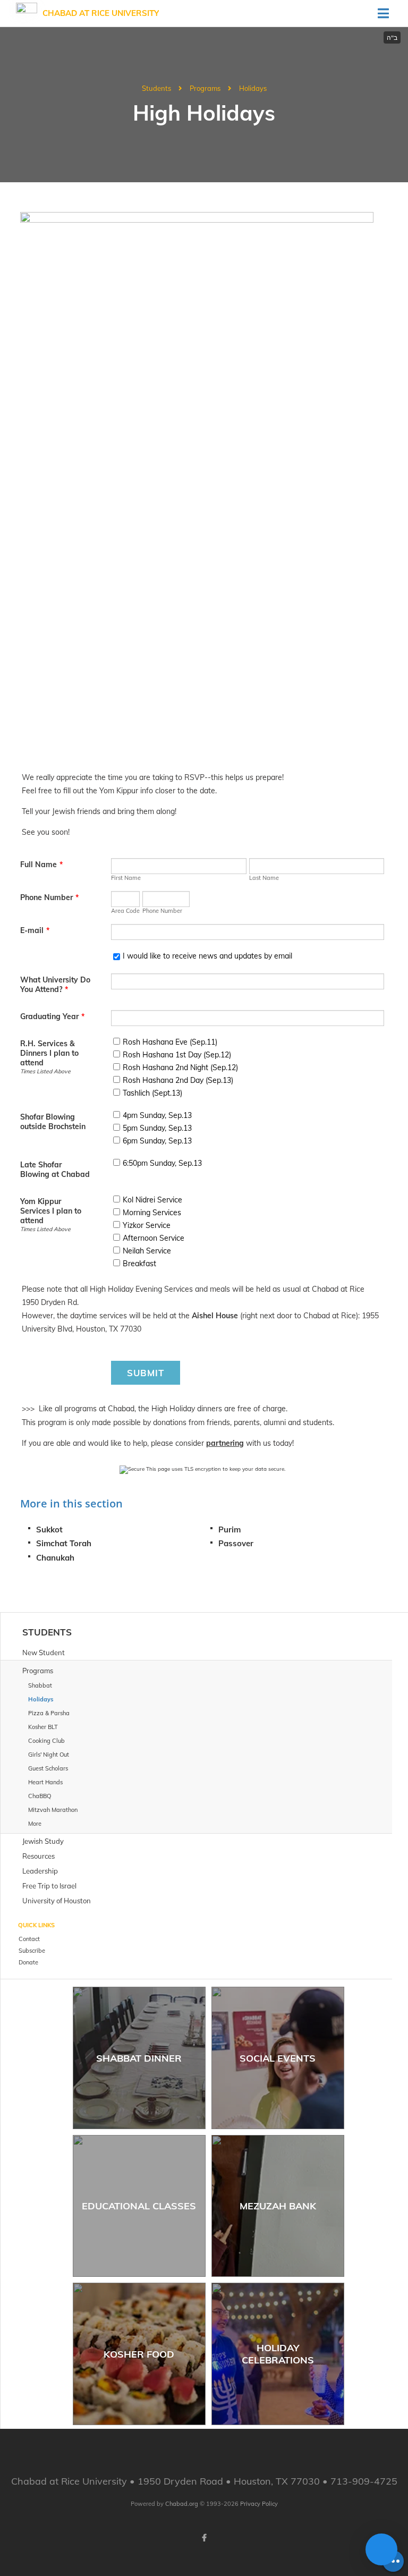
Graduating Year (52, 1016)
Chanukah (55, 1558)
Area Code (125, 911)
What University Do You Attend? (55, 985)
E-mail (35, 930)
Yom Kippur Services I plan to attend (51, 1211)
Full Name (41, 865)
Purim (229, 1529)
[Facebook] (204, 2538)
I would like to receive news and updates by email (207, 956)
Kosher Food (139, 2354)
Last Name (264, 878)
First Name (126, 878)
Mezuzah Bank (278, 2206)
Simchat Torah (64, 1543)
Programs (205, 88)
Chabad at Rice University (101, 13)
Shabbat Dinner (139, 2058)
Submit (146, 1373)
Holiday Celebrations (278, 2354)
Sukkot (49, 1529)
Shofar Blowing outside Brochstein (53, 1122)
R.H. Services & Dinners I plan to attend (49, 1053)
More (35, 1824)
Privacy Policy (259, 2504)
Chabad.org (182, 2504)
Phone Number (49, 897)
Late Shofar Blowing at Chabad (55, 1170)
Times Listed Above (45, 1071)
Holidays (253, 88)
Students (156, 88)
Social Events (278, 2058)
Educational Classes (139, 2206)
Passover (236, 1543)
